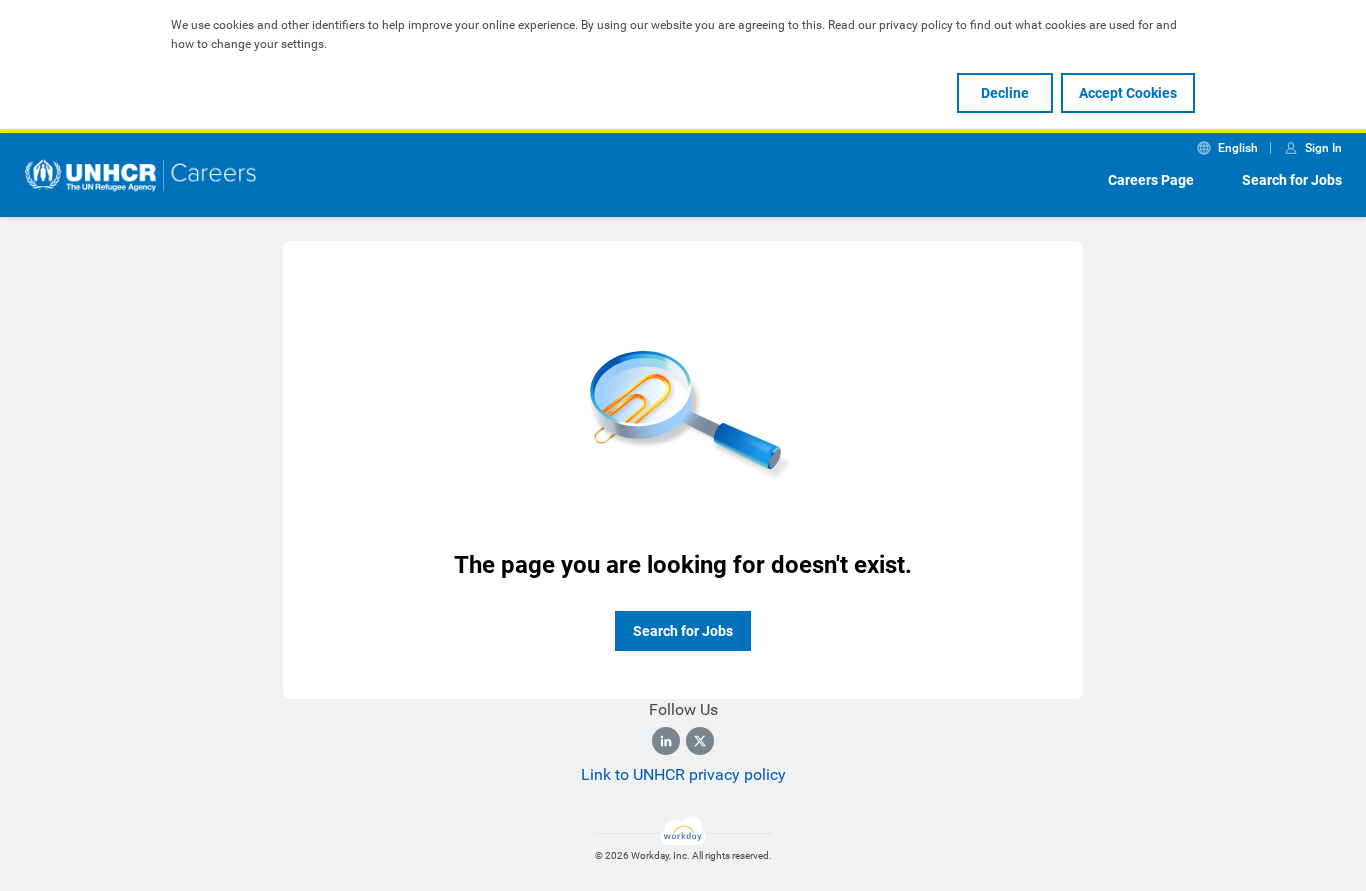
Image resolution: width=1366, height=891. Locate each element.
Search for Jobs (1292, 180)
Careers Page (1151, 180)
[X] (700, 741)
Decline (1005, 93)
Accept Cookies (1128, 93)
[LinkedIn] (666, 741)
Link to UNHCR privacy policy (683, 774)
